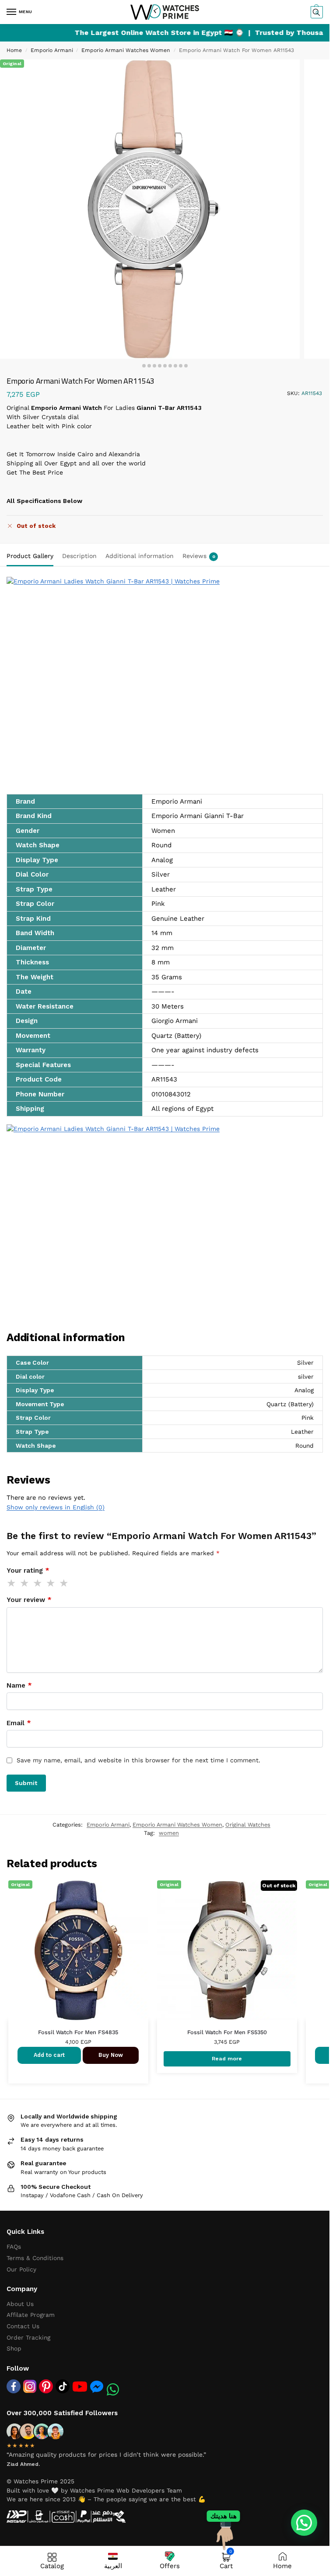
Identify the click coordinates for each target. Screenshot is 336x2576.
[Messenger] (97, 2386)
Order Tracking (28, 2337)
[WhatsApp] (113, 2389)
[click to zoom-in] (150, 209)
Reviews (199, 556)
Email (19, 1723)
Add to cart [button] (49, 2055)
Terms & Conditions (35, 2258)
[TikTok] (63, 2386)
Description (79, 556)
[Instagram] (30, 2386)
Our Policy (21, 2269)
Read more (227, 2058)
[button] (316, 12)
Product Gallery (30, 556)
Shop (14, 2348)
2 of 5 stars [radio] (25, 1583)
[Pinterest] (46, 2386)
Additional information (140, 556)
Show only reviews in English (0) (56, 1507)
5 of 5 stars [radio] (64, 1583)
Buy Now (111, 2055)
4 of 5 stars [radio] (51, 1583)
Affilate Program (31, 2315)
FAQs (14, 2247)
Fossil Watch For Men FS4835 (78, 2032)
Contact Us (23, 2326)
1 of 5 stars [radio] (12, 1583)
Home (14, 50)
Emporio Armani (52, 50)
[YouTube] (80, 2387)
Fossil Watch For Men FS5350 (227, 2032)
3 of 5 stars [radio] (38, 1583)
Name (19, 1685)
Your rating (28, 1571)
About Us (20, 2304)
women (169, 1833)
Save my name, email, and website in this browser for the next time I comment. (138, 1760)
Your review (29, 1600)
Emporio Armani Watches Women (126, 50)
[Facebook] (14, 2386)
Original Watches (248, 1825)
